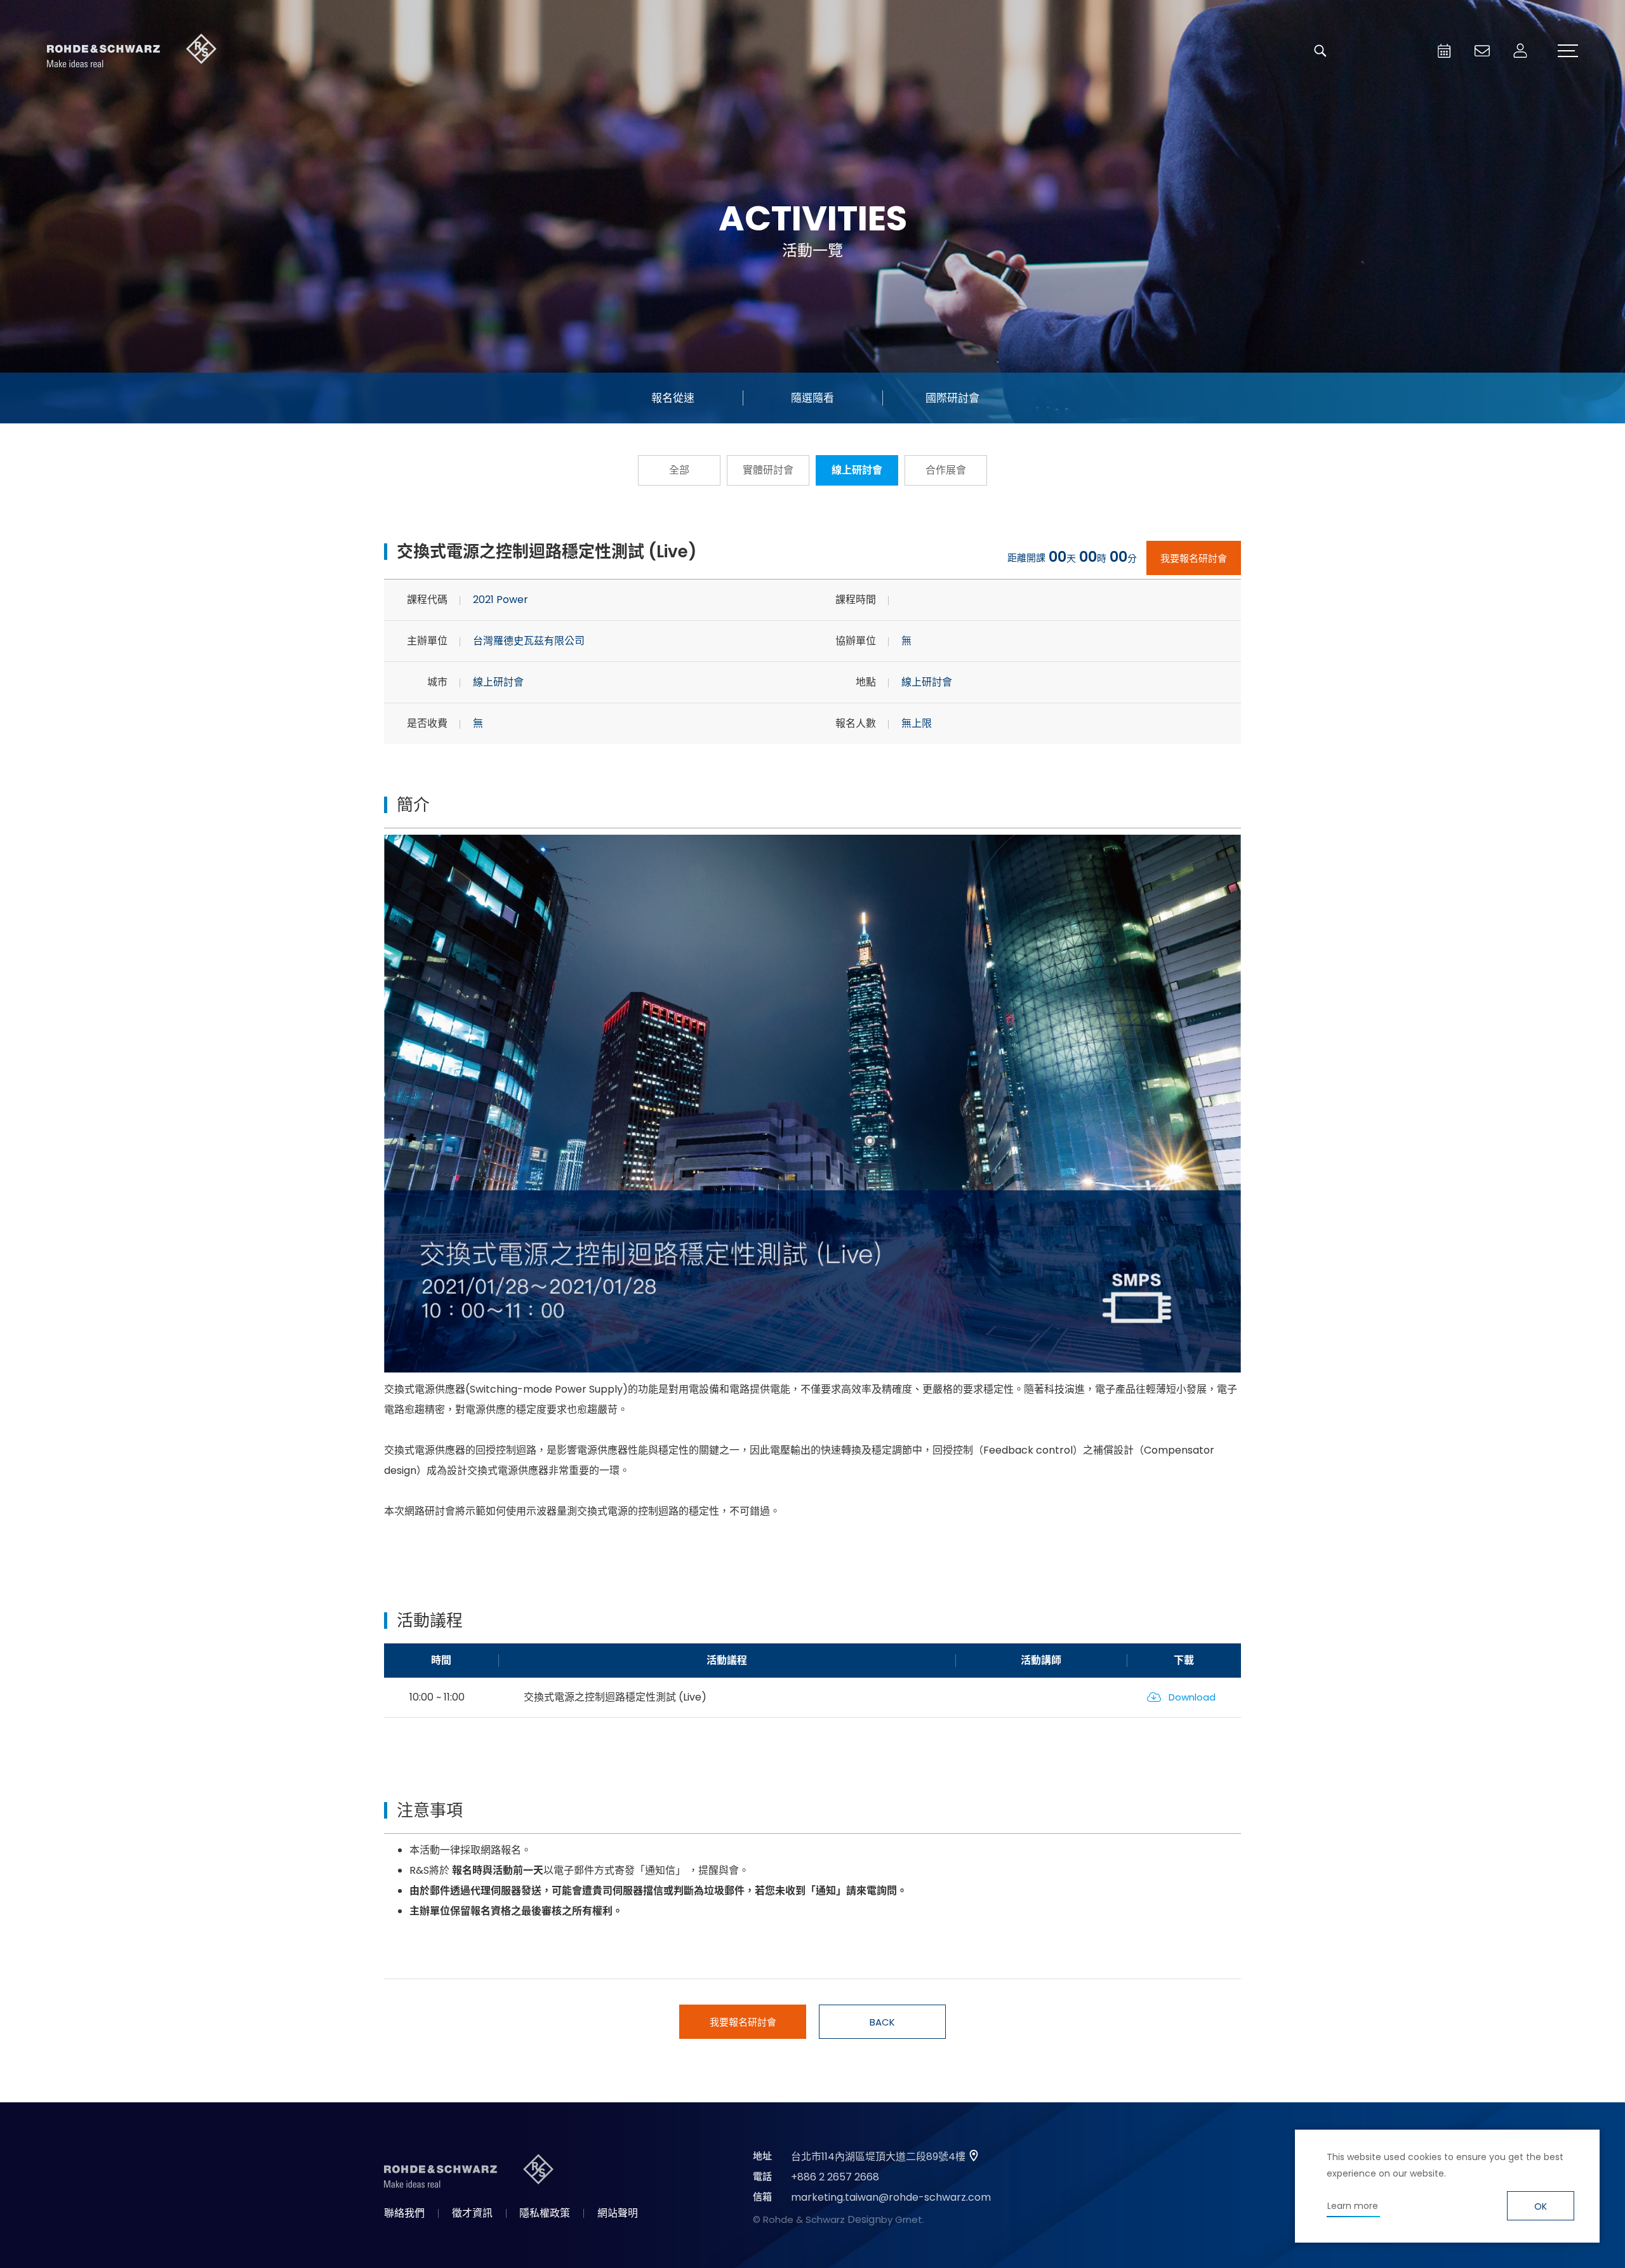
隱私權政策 (545, 2213)
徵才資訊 (472, 2213)
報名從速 (673, 398)
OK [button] (1541, 2206)
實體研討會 (768, 470)
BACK (882, 2022)
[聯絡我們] (1482, 51)
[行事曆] (1444, 51)
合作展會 (946, 470)
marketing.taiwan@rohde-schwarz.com (891, 2197)
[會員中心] (1520, 51)
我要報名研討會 (1194, 558)
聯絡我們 (404, 2213)
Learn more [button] (1353, 2206)
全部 (679, 470)
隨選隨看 (812, 398)
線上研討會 (857, 470)
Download (1192, 1697)
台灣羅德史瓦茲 (132, 51)
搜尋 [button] (1320, 51)
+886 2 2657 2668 (835, 2177)
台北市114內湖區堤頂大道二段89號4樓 (878, 2157)
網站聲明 (618, 2213)
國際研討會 (952, 398)
